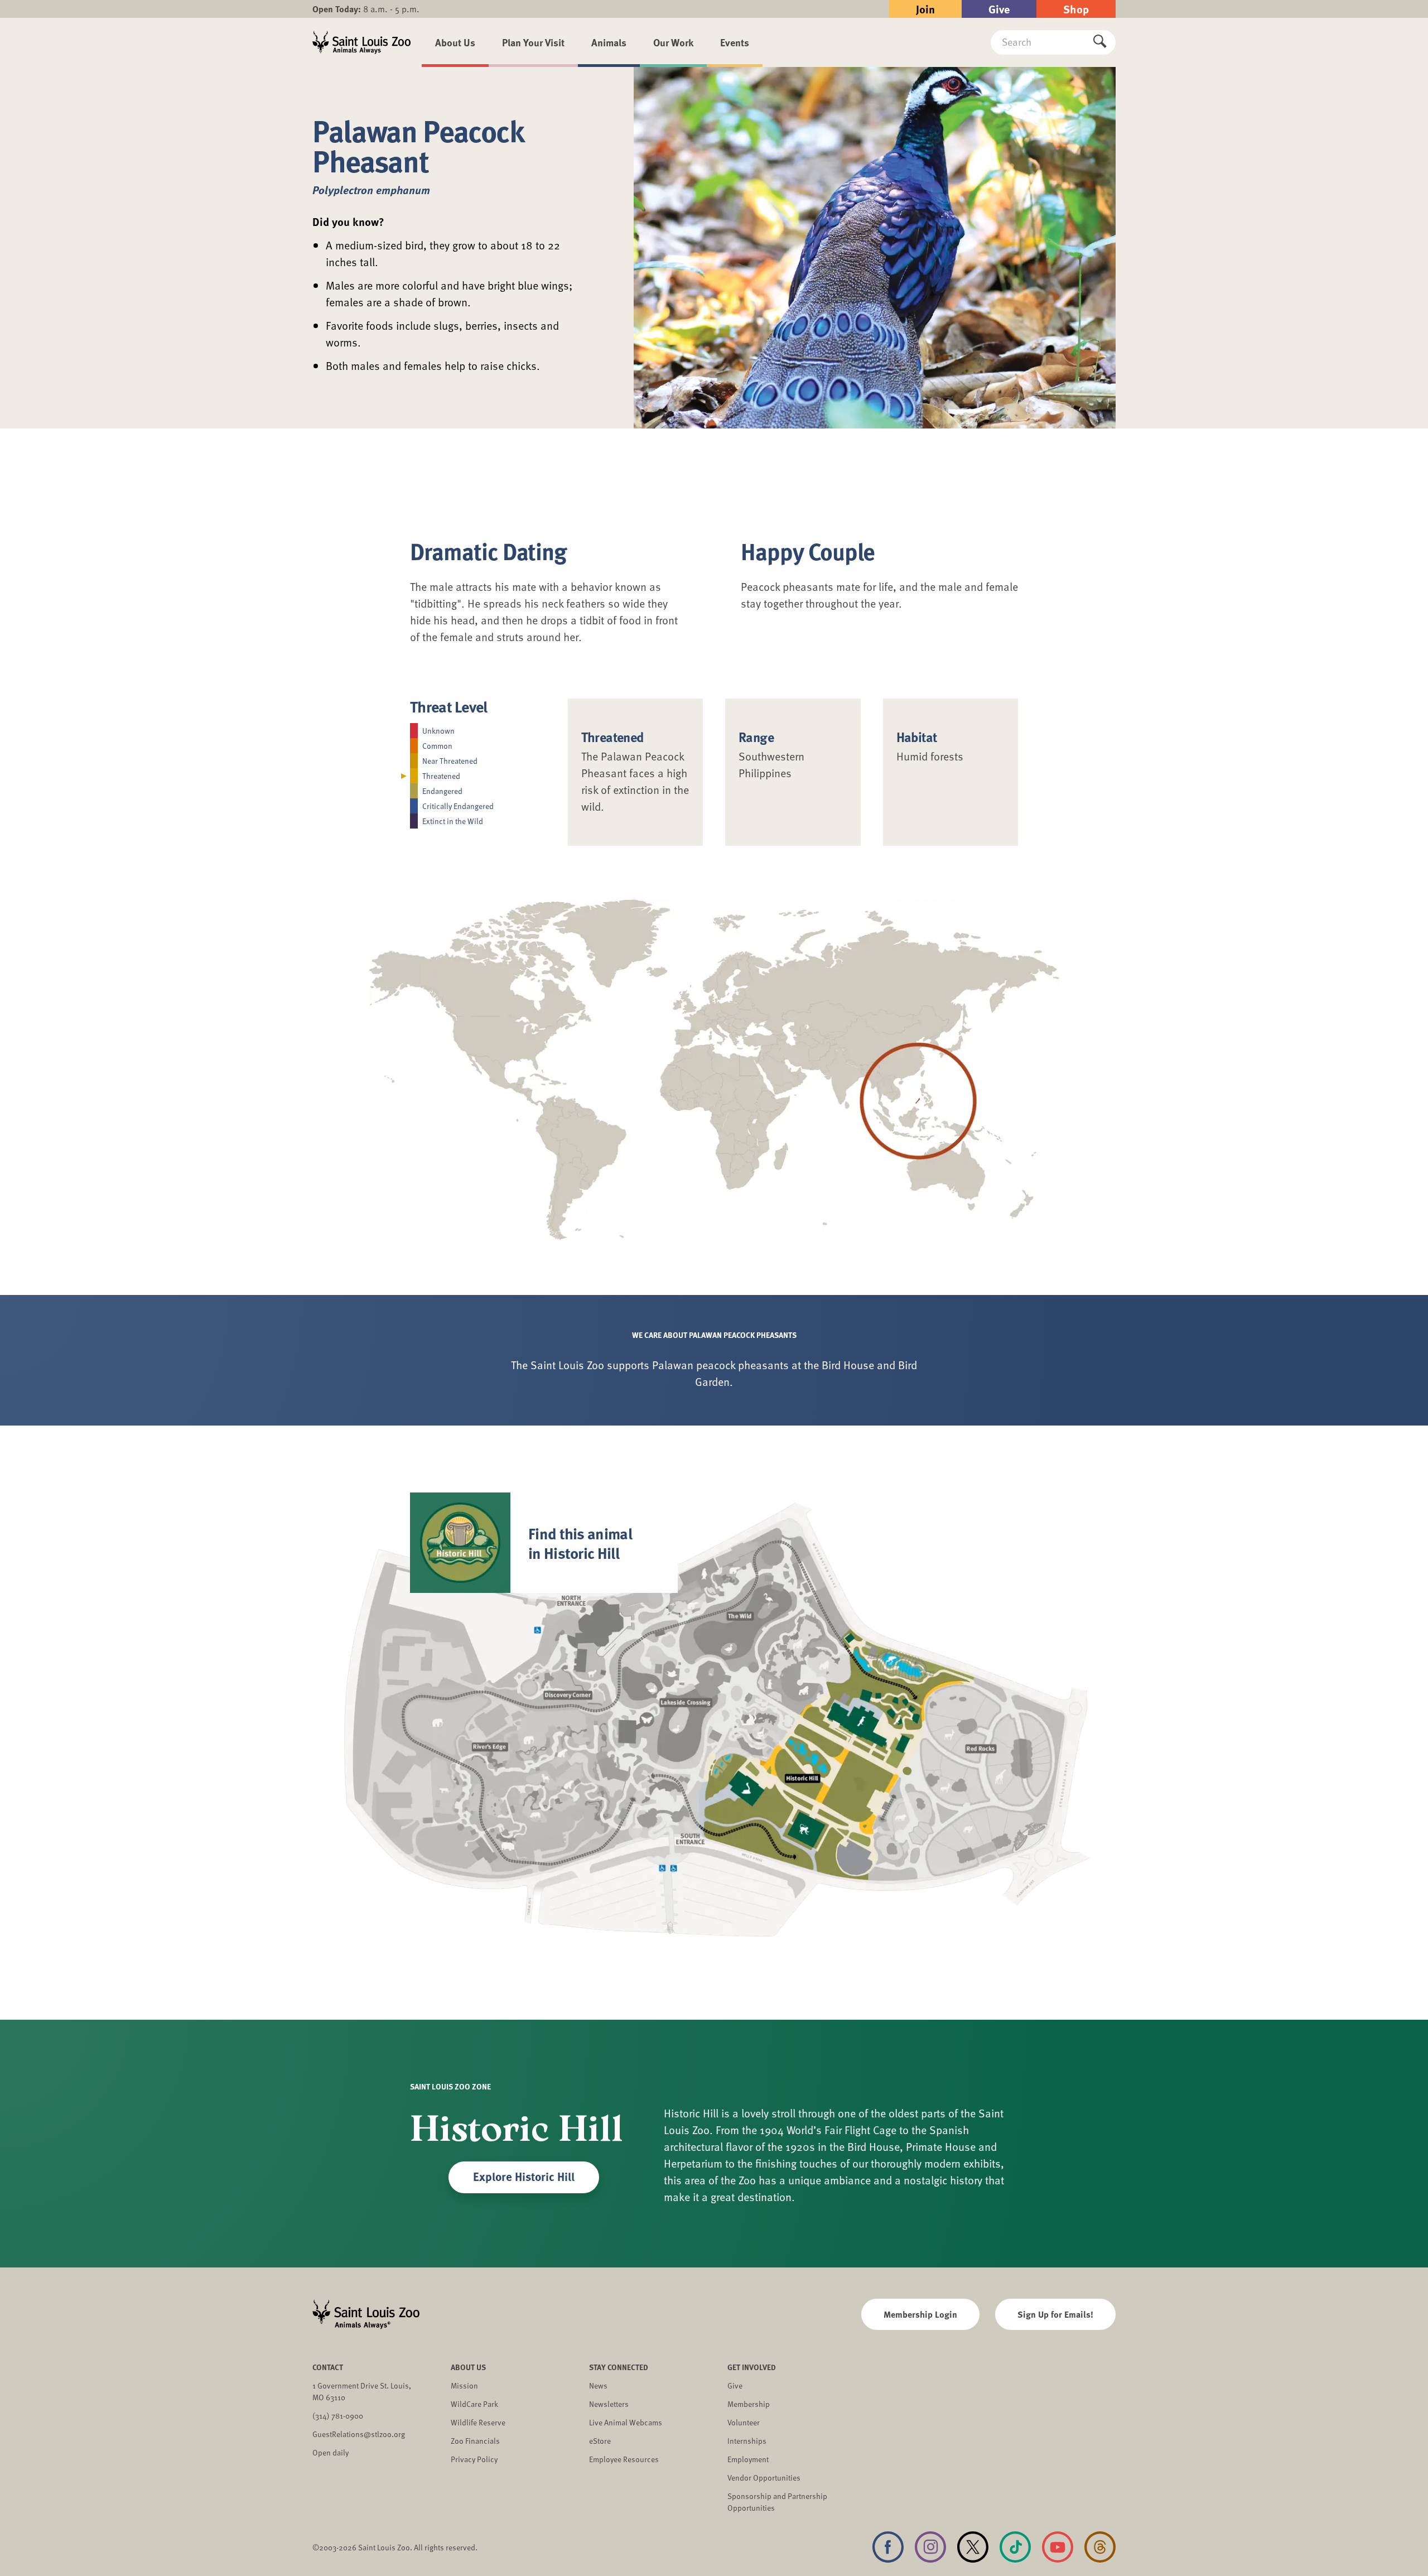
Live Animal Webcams (626, 2422)
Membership (749, 2404)
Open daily (331, 2452)
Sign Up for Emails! (1055, 2314)
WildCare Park (474, 2404)
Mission (464, 2385)
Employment (748, 2459)
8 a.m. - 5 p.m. (366, 9)
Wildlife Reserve (478, 2422)
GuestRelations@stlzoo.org (359, 2434)
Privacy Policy (474, 2459)
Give (999, 9)
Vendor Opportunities (764, 2478)
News (598, 2385)
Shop (1076, 9)
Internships (747, 2441)
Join (925, 9)
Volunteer (744, 2422)
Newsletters (609, 2404)
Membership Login (920, 2314)
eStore (600, 2441)
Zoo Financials (475, 2441)
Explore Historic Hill (524, 2176)
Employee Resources (624, 2459)
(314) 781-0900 (338, 2416)
